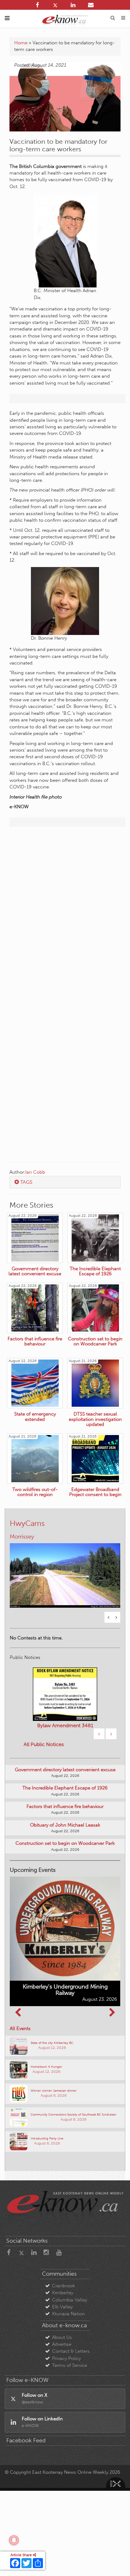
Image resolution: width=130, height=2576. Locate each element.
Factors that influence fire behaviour (65, 1828)
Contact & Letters (71, 2373)
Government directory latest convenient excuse (65, 1791)
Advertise (62, 2366)
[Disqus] (65, 912)
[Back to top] (117, 2563)
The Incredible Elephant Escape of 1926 (65, 1809)
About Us (62, 2358)
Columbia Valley (70, 2321)
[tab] (65, 1182)
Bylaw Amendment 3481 (65, 1747)
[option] (65, 1582)
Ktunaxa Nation (68, 2335)
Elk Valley (62, 2328)
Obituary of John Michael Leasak (65, 1846)
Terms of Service (70, 2387)
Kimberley (63, 2314)
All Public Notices (44, 1766)
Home (21, 43)
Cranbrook (64, 2307)
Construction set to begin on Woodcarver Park (65, 1865)
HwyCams (27, 1523)
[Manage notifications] (14, 2540)
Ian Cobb (35, 1172)
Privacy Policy (66, 2379)
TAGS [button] (26, 1182)
